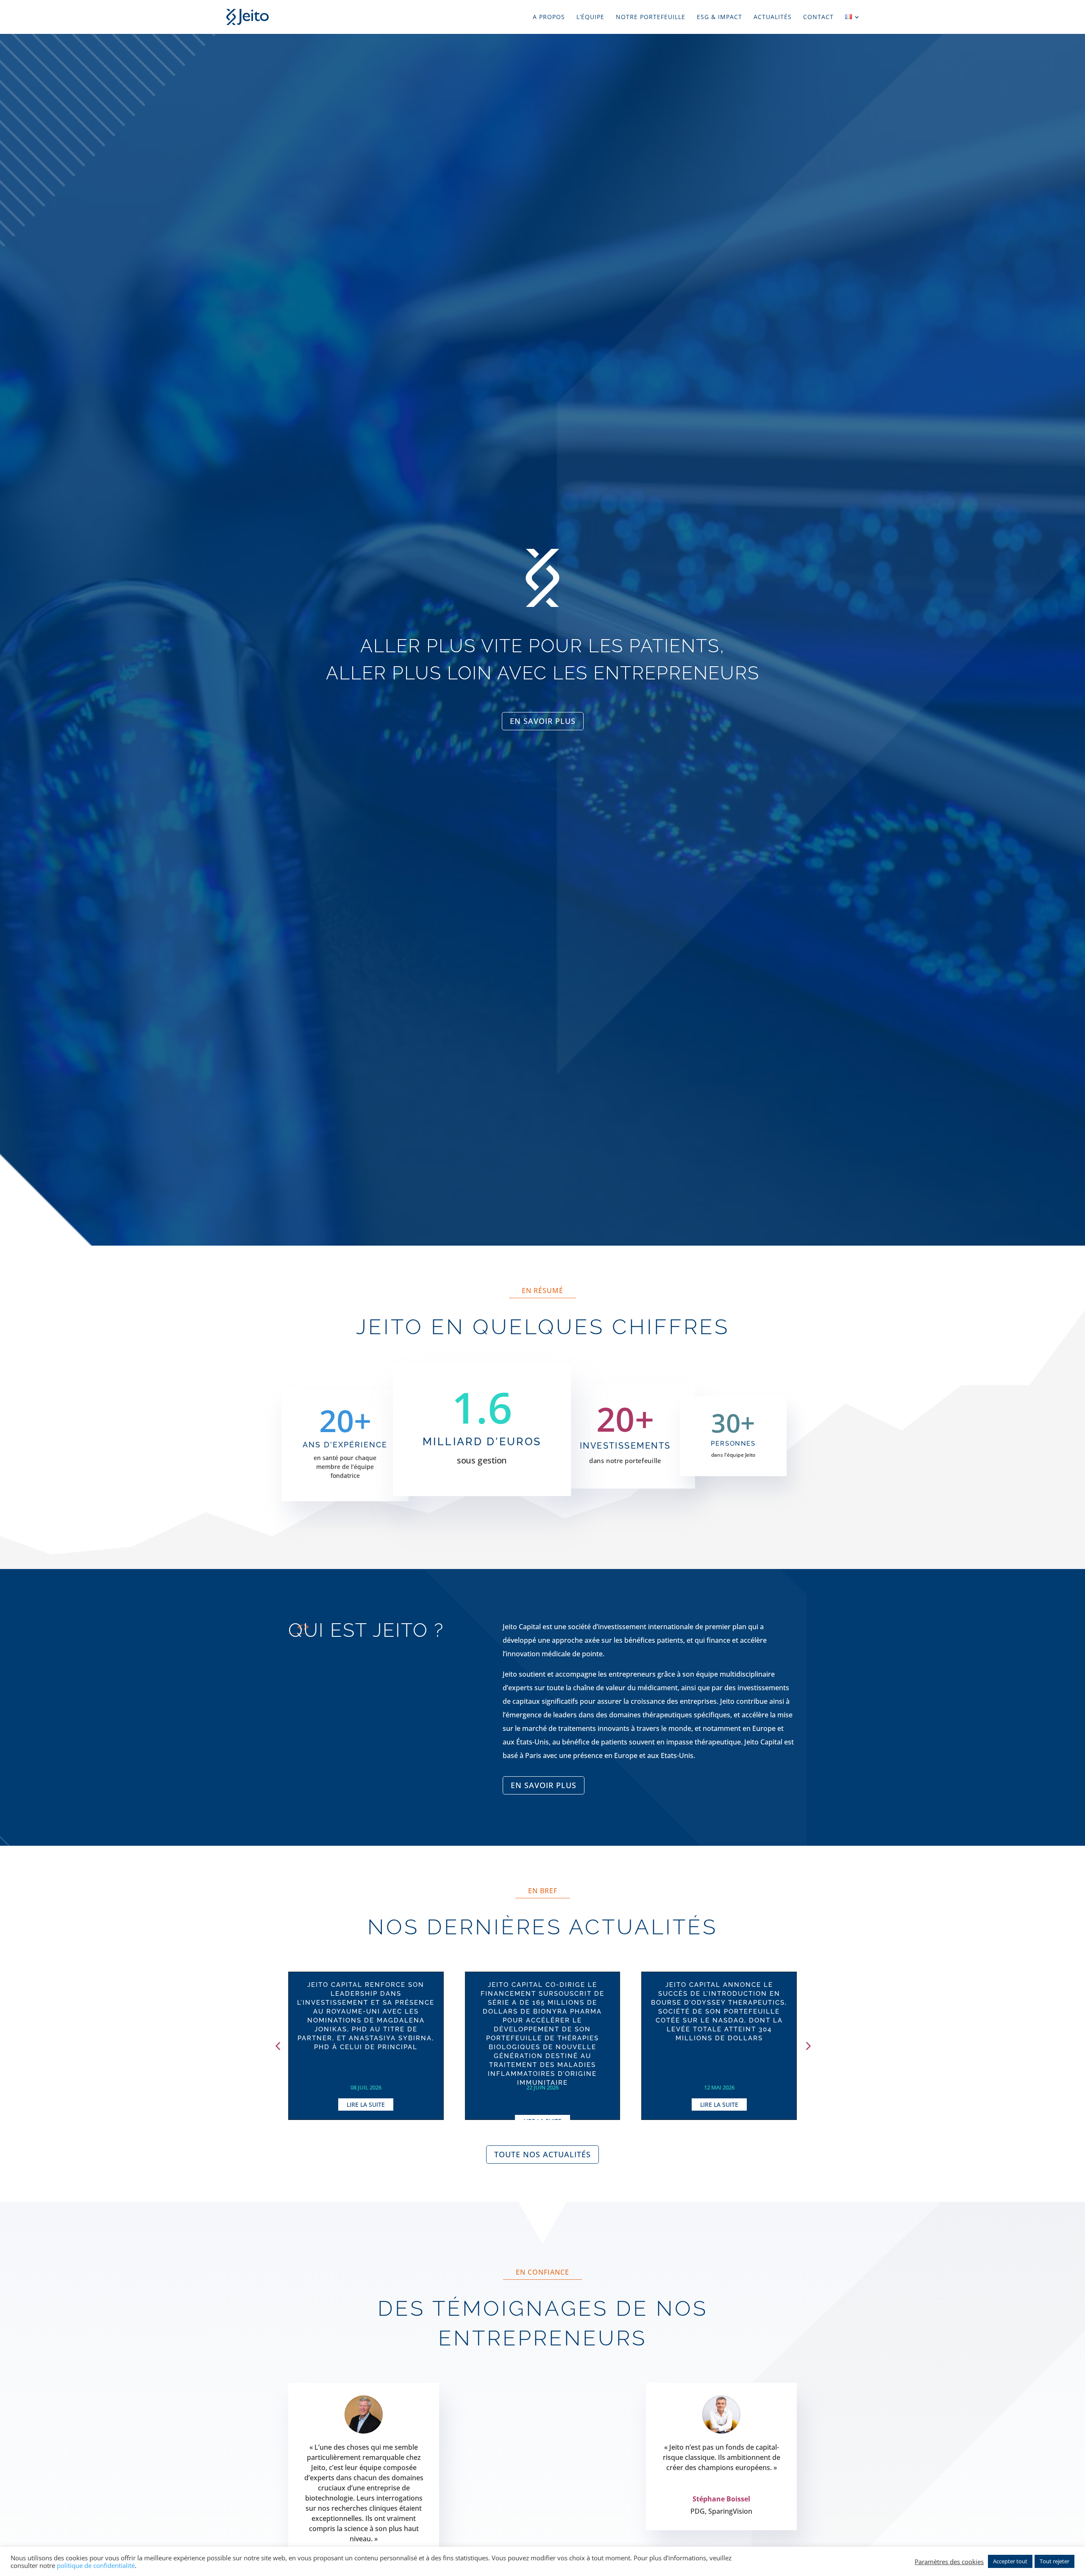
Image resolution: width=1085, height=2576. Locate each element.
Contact (818, 17)
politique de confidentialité (96, 2565)
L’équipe (590, 17)
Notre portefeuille (651, 17)
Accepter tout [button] (1010, 2561)
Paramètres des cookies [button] (949, 2562)
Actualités (773, 17)
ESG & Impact (719, 17)
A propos (549, 17)
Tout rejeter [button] (1054, 2561)
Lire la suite (366, 2104)
